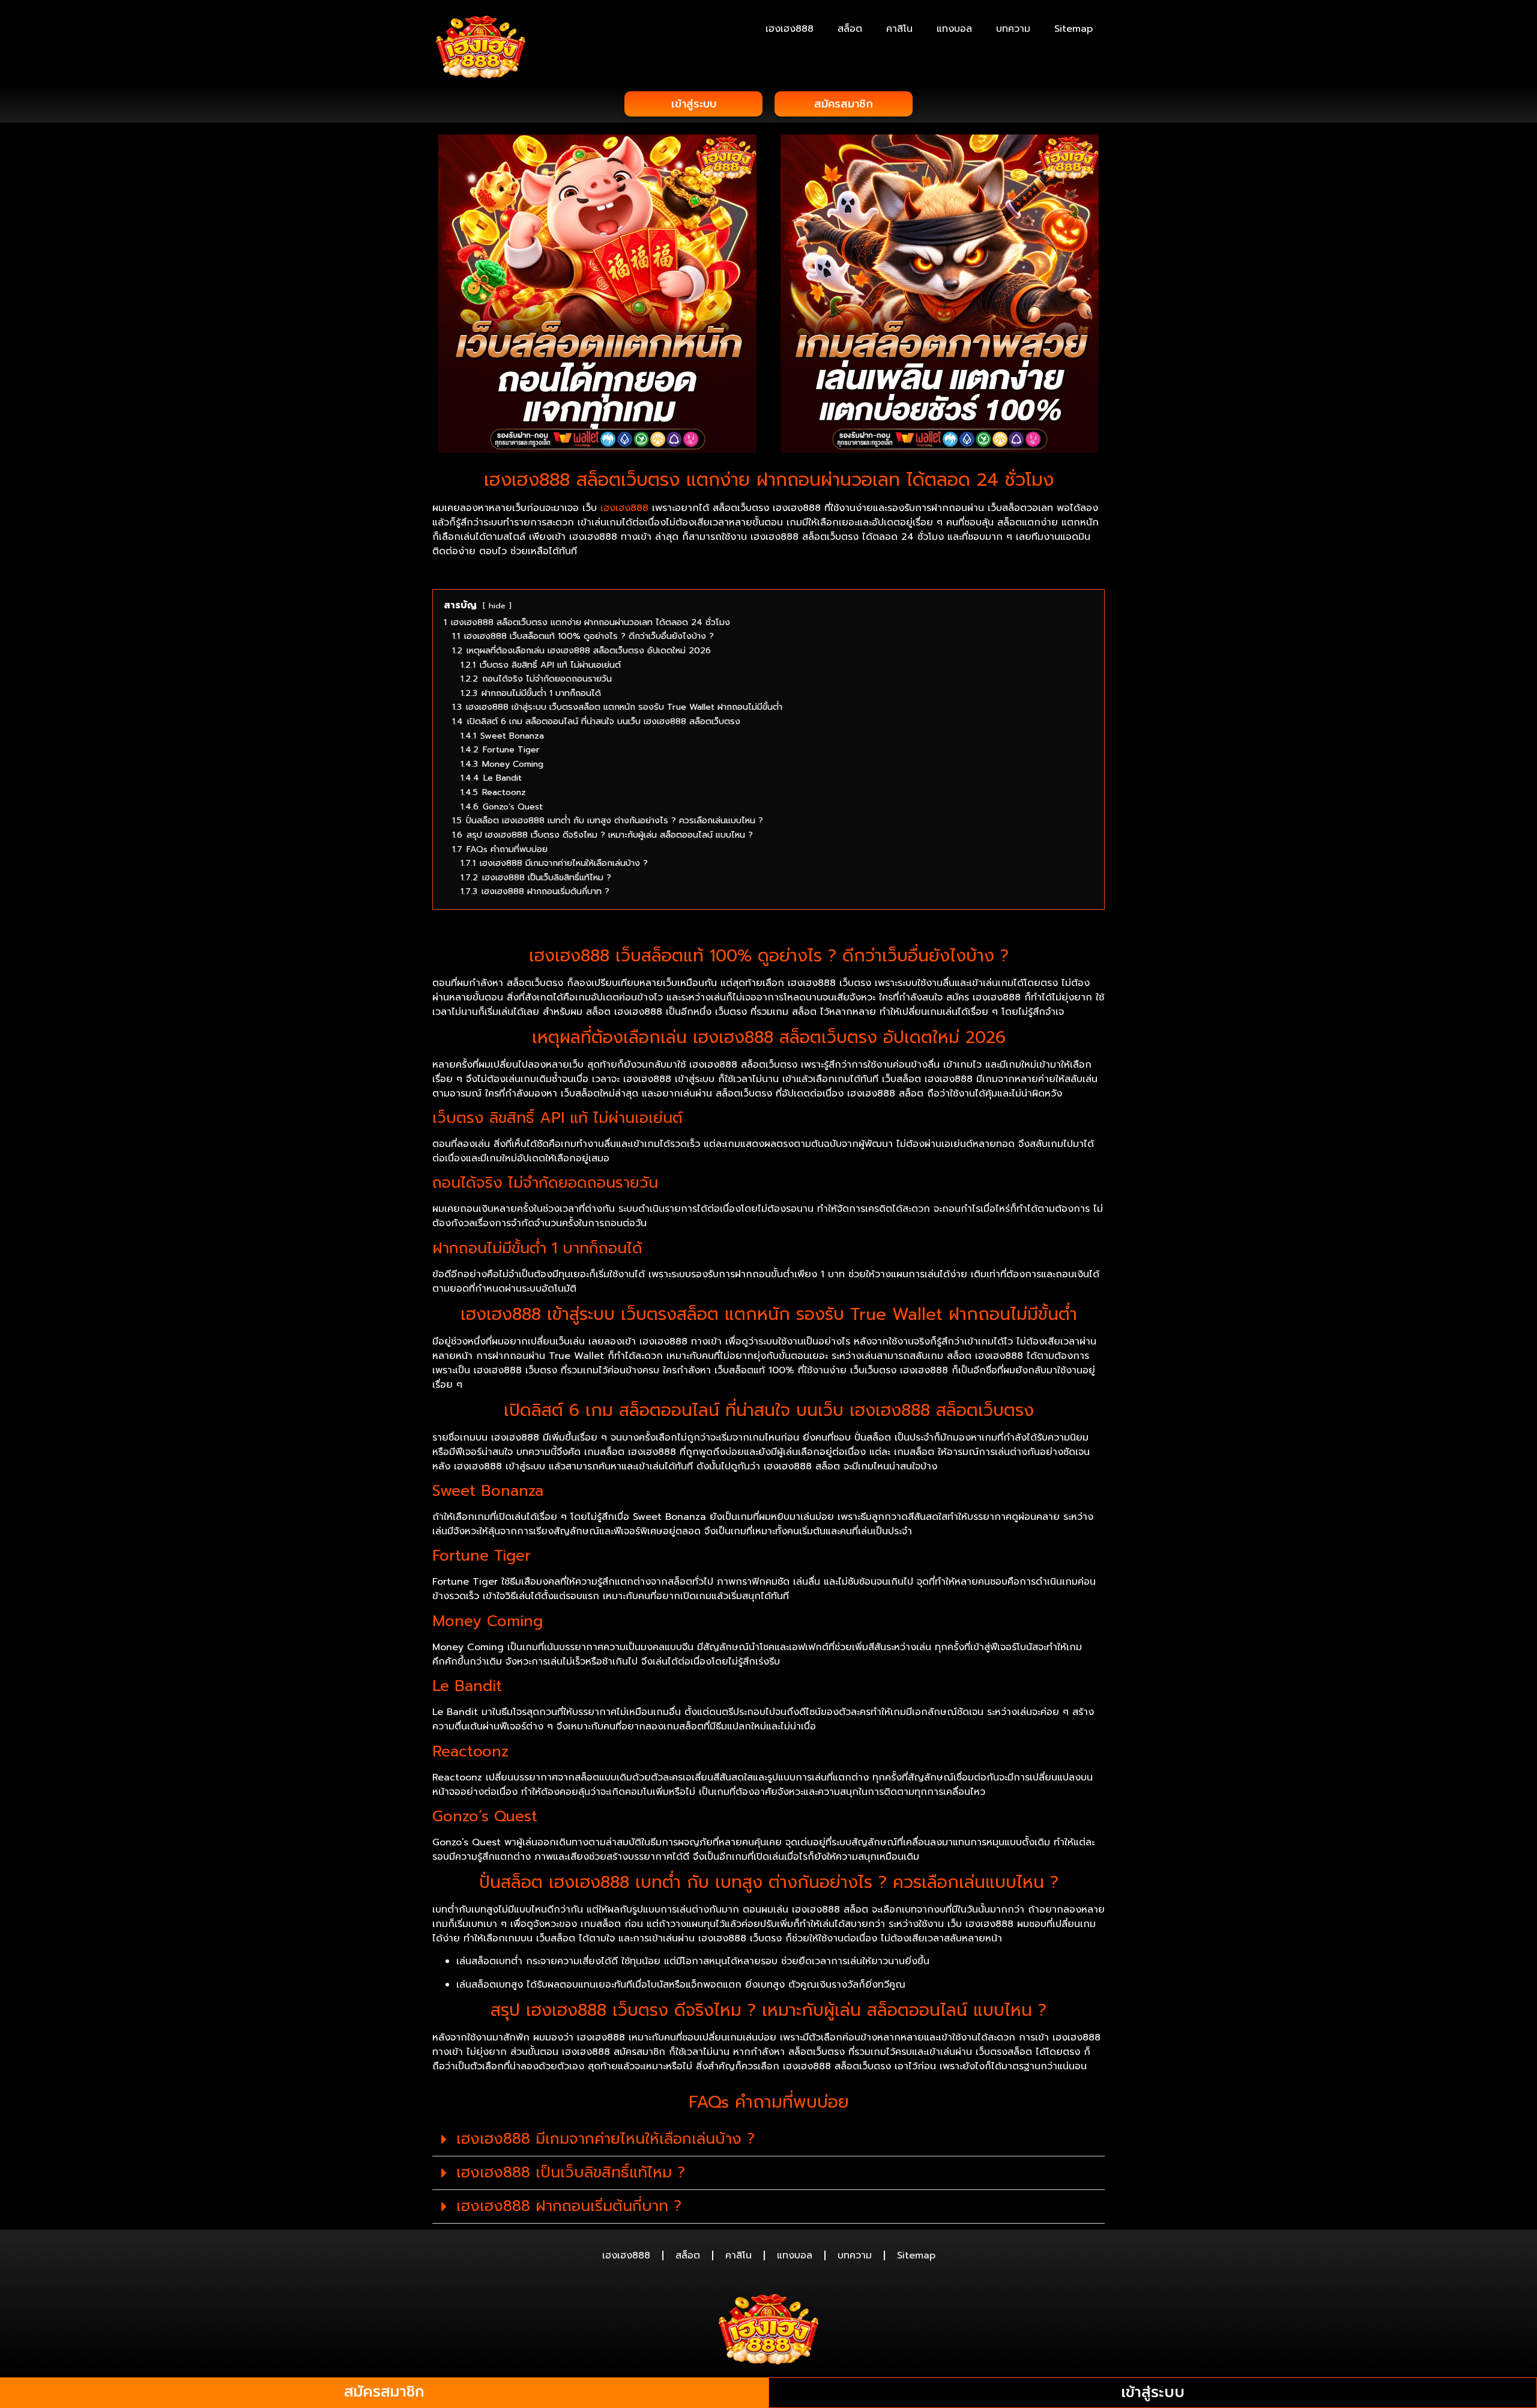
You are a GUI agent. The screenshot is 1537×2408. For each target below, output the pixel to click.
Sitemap (1073, 29)
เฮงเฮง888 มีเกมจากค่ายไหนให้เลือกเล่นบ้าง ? (605, 2139)
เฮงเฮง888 (790, 29)
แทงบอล (954, 29)
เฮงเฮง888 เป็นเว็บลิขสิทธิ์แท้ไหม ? (571, 2173)
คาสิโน (899, 29)
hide (497, 606)
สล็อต (850, 29)
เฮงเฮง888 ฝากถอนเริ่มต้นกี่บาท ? (569, 2206)
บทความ (1013, 29)
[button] (768, 2140)
